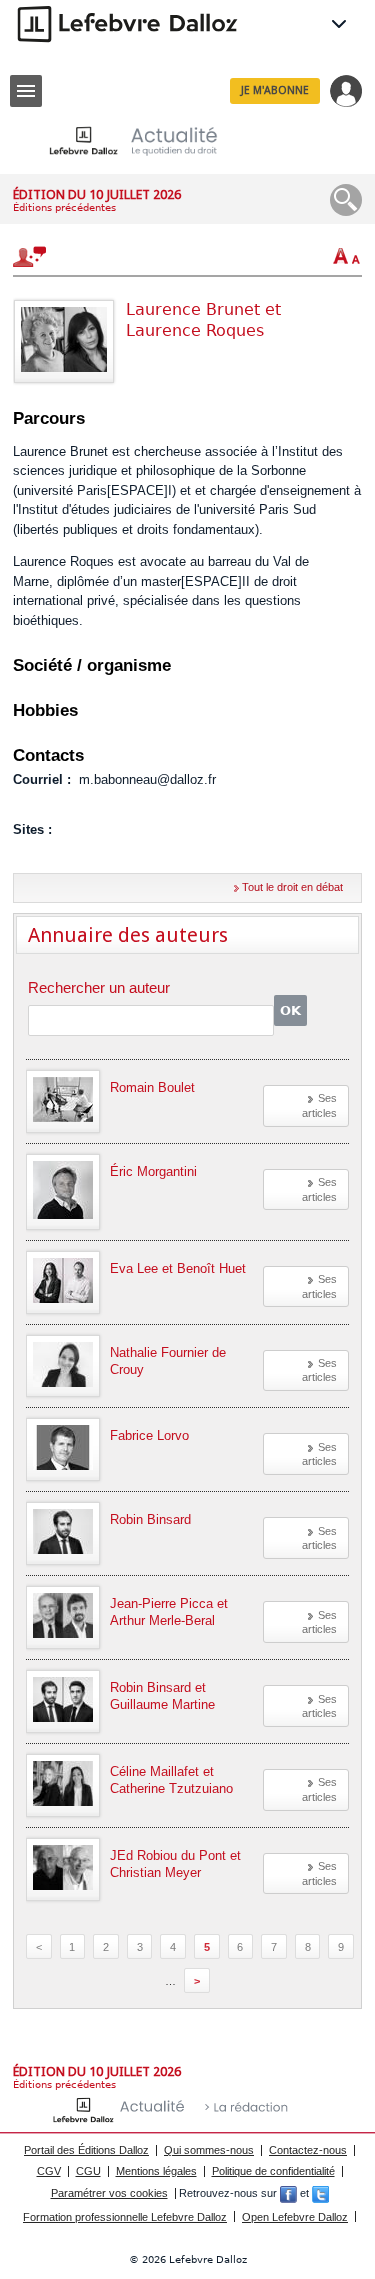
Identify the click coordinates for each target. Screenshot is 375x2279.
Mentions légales (156, 2171)
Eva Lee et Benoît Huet (178, 1268)
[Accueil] (149, 140)
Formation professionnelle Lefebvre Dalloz (125, 2217)
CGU (88, 2171)
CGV (49, 2171)
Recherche (346, 200)
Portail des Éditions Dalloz (86, 2150)
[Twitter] (320, 2193)
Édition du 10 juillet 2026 (97, 194)
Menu (26, 91)
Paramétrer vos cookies (109, 2193)
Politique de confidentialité (273, 2171)
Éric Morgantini (153, 1171)
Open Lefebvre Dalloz (295, 2217)
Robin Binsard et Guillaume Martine (162, 1696)
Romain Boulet (152, 1087)
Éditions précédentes (64, 207)
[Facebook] (288, 2193)
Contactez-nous (308, 2150)
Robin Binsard (150, 1519)
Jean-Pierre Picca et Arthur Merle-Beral (169, 1612)
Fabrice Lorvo (149, 1435)
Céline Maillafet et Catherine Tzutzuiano (171, 1780)
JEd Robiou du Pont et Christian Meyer (175, 1864)
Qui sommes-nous (209, 2150)
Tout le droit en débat (292, 887)
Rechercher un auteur (99, 988)
